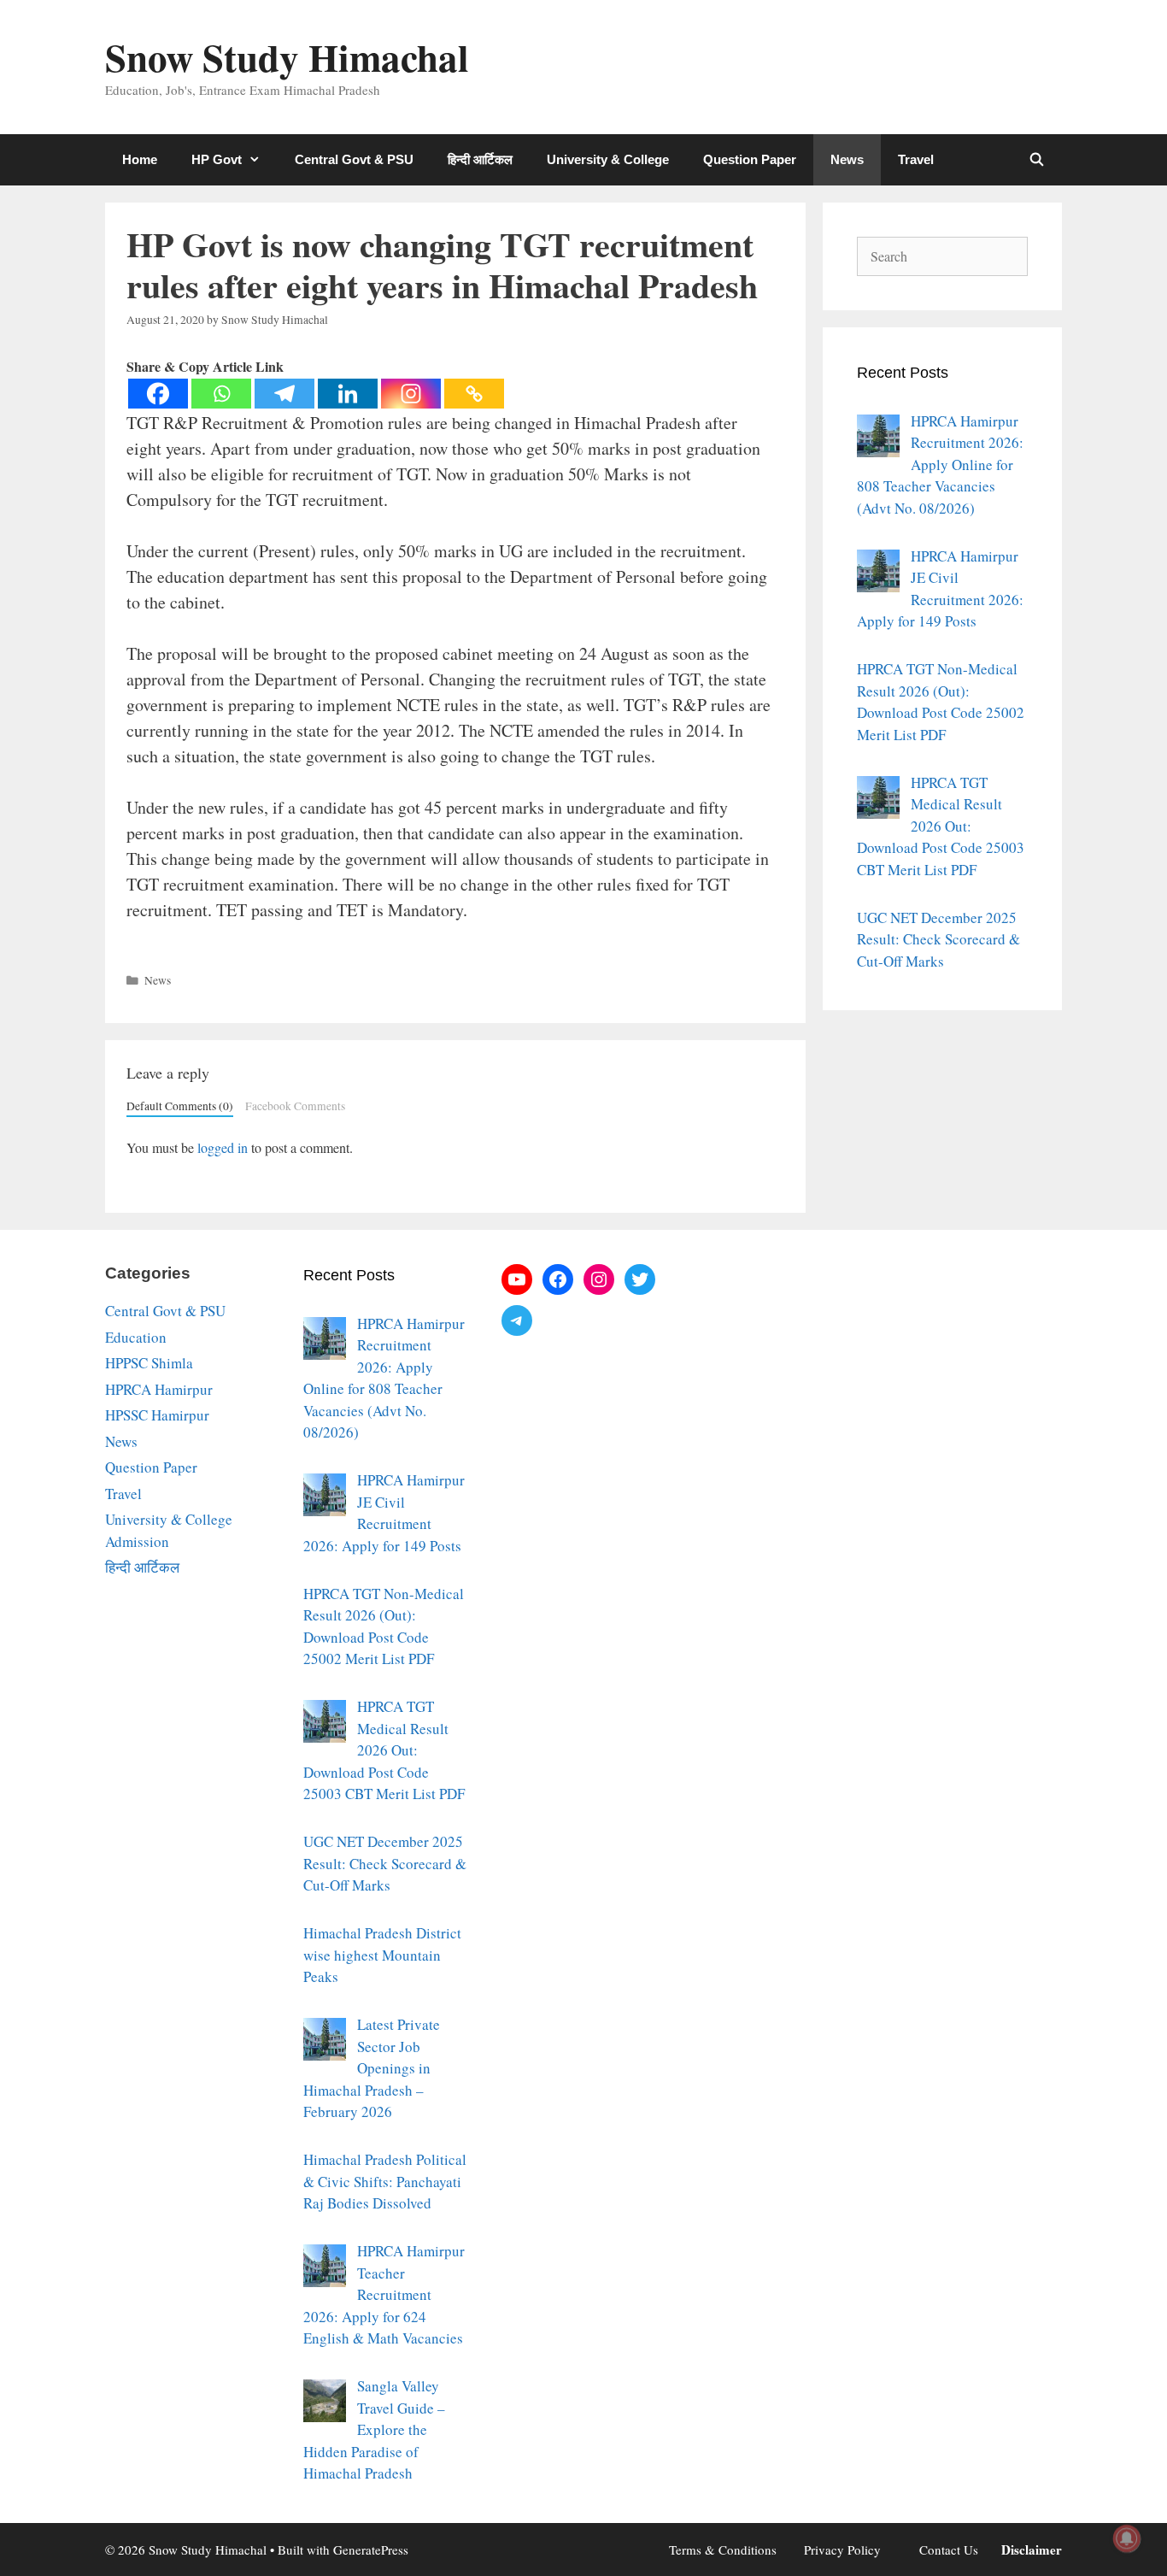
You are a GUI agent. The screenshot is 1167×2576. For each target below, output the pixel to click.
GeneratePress (371, 2550)
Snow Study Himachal (287, 57)
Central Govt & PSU (354, 159)
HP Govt (217, 159)
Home (140, 159)
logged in (223, 1147)
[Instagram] (411, 394)
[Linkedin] (348, 394)
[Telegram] (284, 394)
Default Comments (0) (180, 1106)
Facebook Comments (295, 1106)
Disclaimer (1032, 2550)
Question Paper (750, 159)
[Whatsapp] (221, 394)
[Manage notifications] (1127, 2538)
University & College (608, 159)
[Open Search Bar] (1037, 160)
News (847, 159)
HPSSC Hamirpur (157, 1415)
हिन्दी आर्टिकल (480, 159)
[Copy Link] (474, 394)
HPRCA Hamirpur (159, 1389)
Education (136, 1337)
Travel (916, 159)
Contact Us (949, 2550)
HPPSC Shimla (149, 1363)
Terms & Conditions (723, 2550)
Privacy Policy (842, 2550)
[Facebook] (158, 394)
